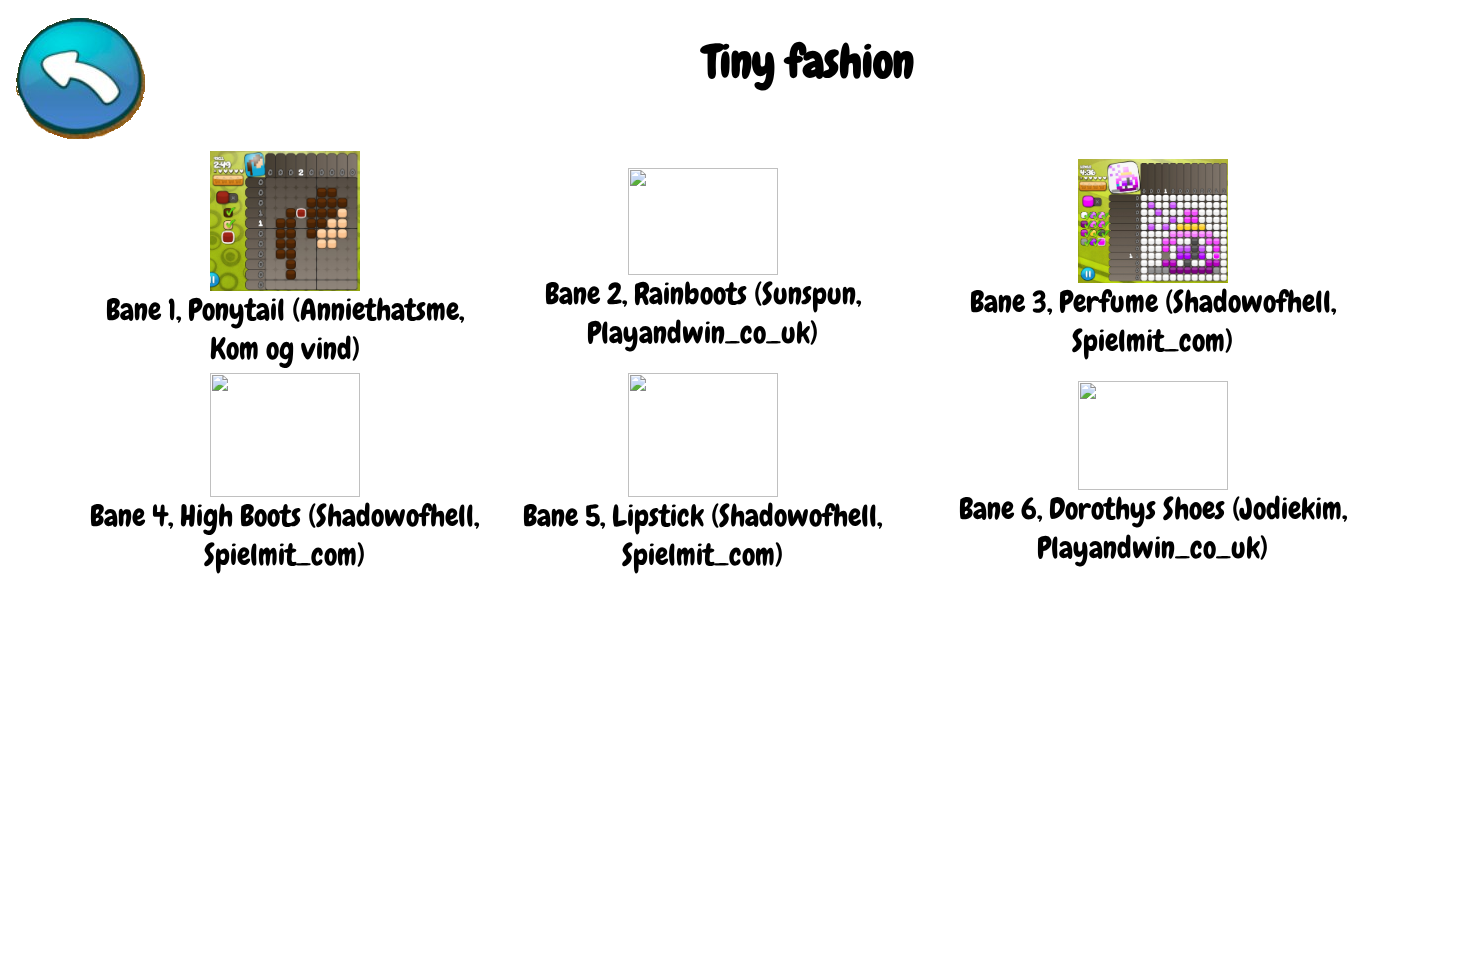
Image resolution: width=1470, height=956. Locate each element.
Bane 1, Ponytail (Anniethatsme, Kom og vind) (285, 329)
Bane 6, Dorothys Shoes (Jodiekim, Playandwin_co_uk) (1153, 528)
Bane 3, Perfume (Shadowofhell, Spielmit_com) (1153, 321)
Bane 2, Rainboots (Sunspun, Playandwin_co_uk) (703, 313)
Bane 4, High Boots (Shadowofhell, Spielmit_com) (284, 535)
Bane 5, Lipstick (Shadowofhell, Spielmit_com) (702, 535)
